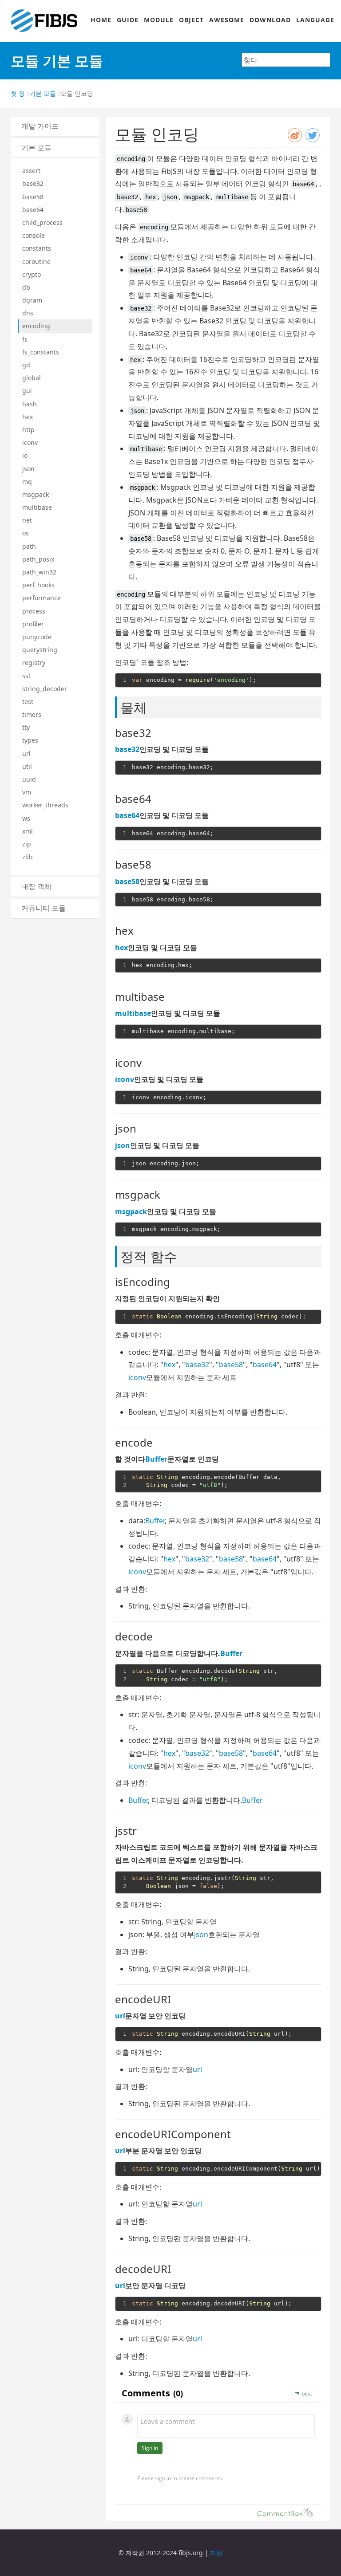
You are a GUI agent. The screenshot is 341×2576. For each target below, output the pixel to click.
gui (27, 391)
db (26, 287)
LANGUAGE (315, 20)
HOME (101, 20)
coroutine (36, 262)
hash (30, 404)
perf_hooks (38, 585)
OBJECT (191, 20)
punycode (37, 637)
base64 (33, 210)
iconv (30, 442)
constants (37, 248)
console (34, 235)
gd (26, 365)
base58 (33, 197)
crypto (32, 274)
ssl (26, 676)
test (28, 702)
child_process (42, 222)
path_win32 (39, 572)
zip (27, 844)
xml (28, 831)
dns (28, 313)
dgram (32, 300)
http (28, 430)
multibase (37, 507)
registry (34, 663)
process (34, 611)
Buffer (156, 1459)
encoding (36, 326)
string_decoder (45, 689)
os (26, 533)
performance (42, 598)
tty (26, 727)
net (27, 520)
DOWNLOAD (270, 20)
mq (27, 482)
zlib (28, 857)
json (28, 469)
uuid (29, 779)
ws (26, 818)
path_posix (38, 559)
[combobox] (286, 60)
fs (25, 339)
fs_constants (41, 352)
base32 (33, 183)
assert (31, 171)
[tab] (55, 126)
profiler (33, 624)
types (30, 740)
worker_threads (45, 805)
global (32, 378)
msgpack (36, 494)
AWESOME (227, 20)
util (27, 766)
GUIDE (128, 20)
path (29, 546)
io (25, 455)
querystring (40, 650)
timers (32, 714)
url (26, 753)
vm (27, 792)
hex (28, 417)
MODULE (159, 20)
